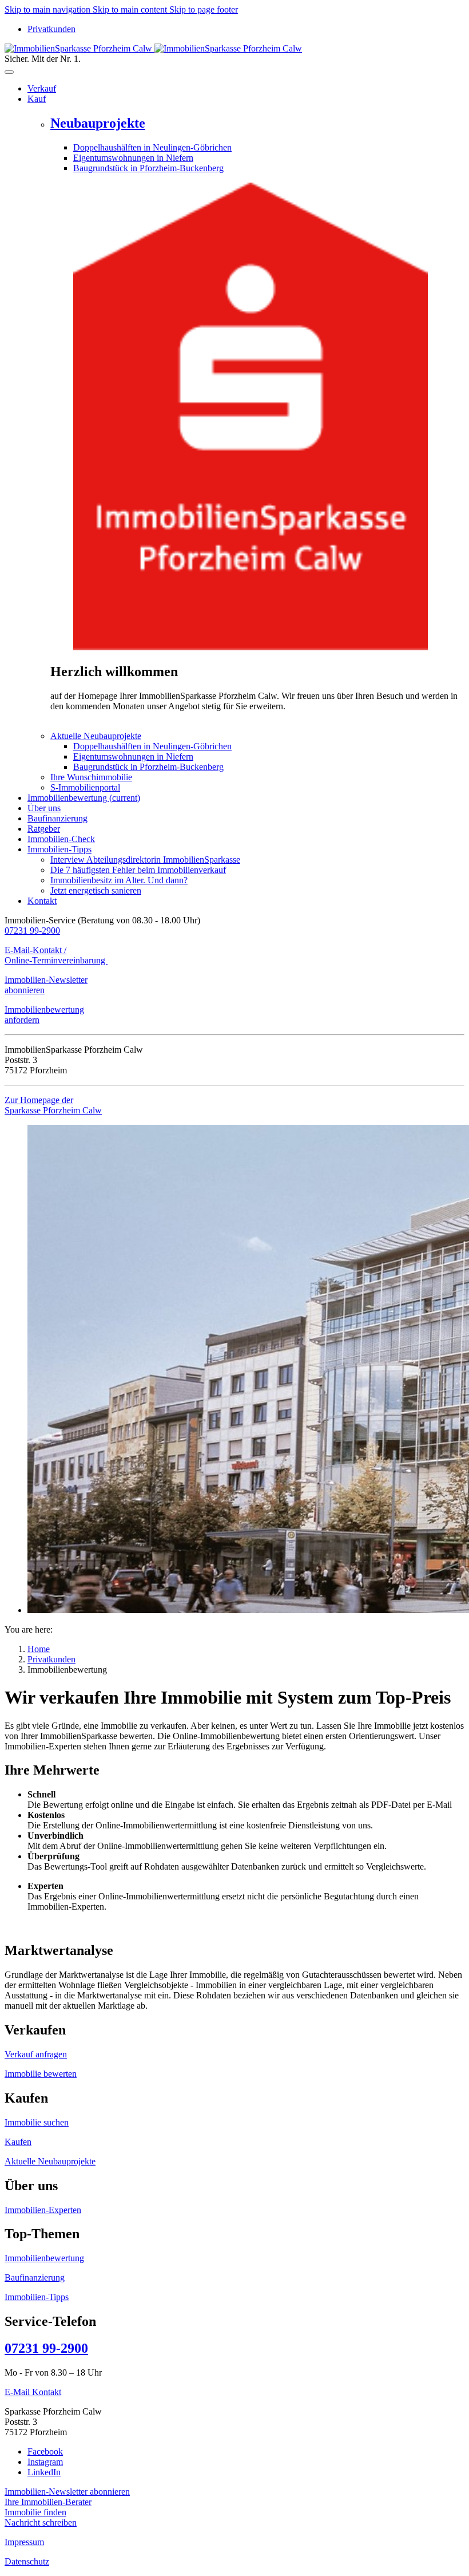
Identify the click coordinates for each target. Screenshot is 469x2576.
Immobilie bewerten (41, 2074)
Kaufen (18, 2142)
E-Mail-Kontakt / (35, 950)
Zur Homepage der (39, 1100)
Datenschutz (27, 2561)
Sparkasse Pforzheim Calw (53, 1110)
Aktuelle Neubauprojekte (50, 2161)
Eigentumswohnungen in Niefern (133, 158)
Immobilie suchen (37, 2122)
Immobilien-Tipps (37, 2297)
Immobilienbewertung (44, 1010)
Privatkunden (51, 29)
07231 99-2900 (32, 931)
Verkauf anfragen (36, 2054)
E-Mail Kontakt (33, 2392)
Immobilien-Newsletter (46, 980)
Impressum (24, 2542)
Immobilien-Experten (43, 2210)
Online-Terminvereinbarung (56, 960)
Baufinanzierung (35, 2277)
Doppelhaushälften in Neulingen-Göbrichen (152, 147)
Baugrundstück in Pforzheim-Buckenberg (148, 168)
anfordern (22, 1020)
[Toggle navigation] (9, 72)
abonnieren (25, 990)
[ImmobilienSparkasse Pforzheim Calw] (153, 48)
